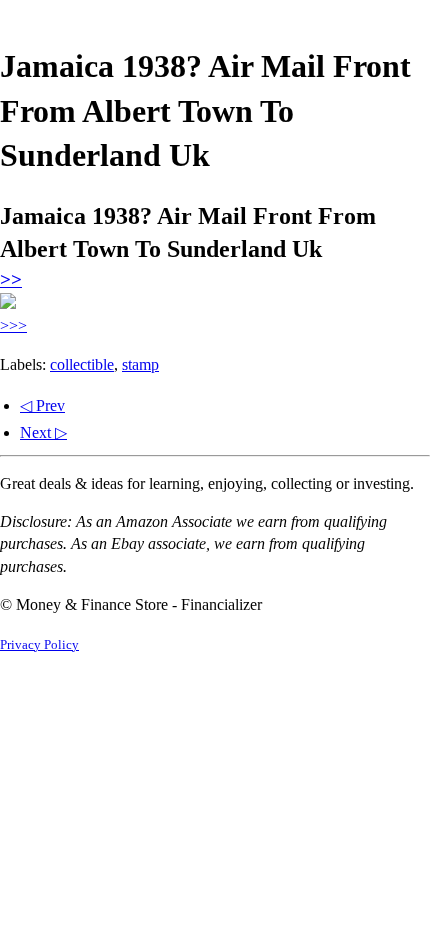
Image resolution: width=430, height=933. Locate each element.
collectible (82, 364)
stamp (140, 364)
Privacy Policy (39, 645)
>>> (13, 325)
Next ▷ (43, 432)
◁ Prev (42, 405)
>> (11, 279)
